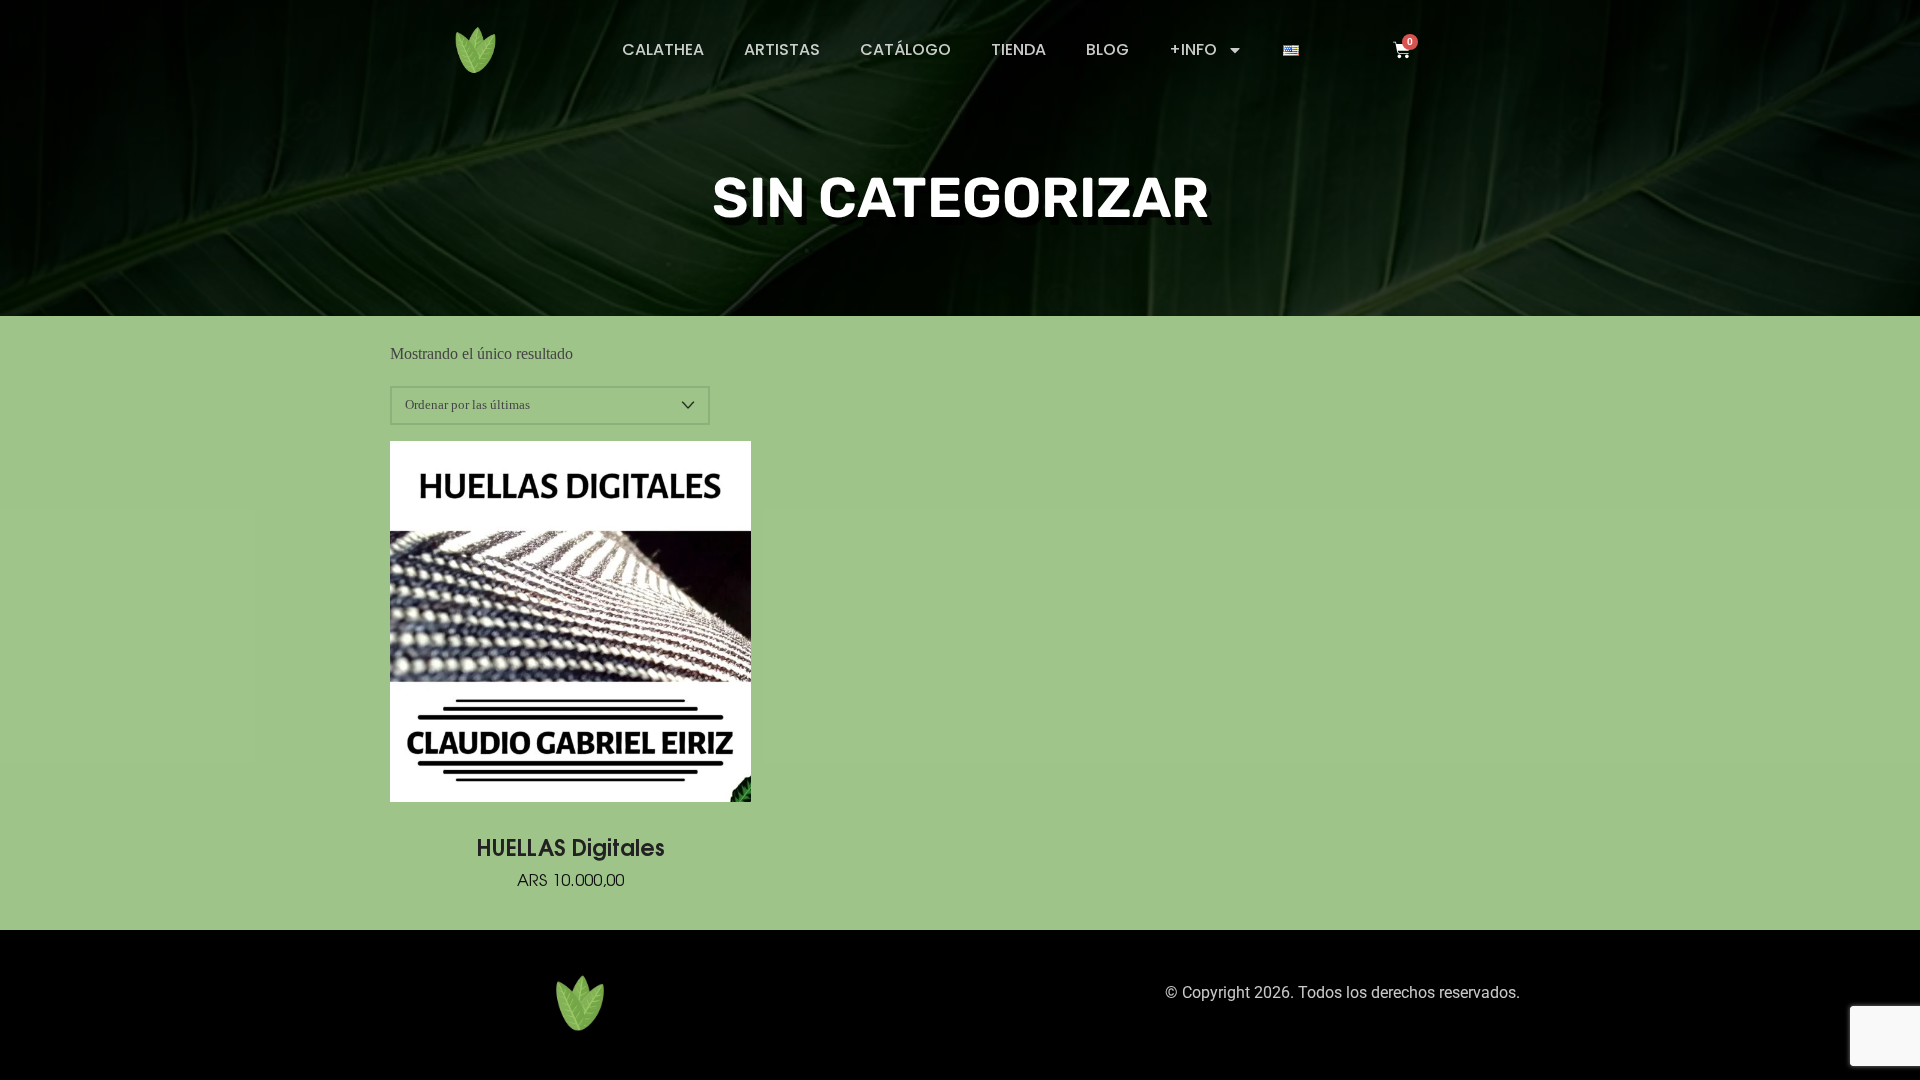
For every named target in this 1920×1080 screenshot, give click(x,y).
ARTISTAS (782, 49)
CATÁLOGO (905, 49)
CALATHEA (663, 49)
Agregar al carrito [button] (571, 621)
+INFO (1193, 49)
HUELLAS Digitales (571, 846)
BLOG (1107, 49)
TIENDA (1018, 49)
